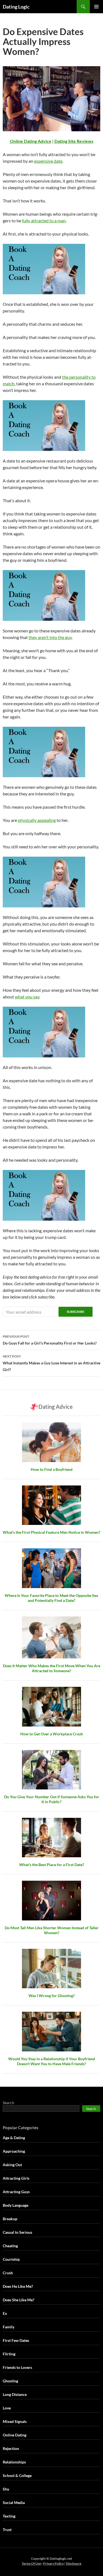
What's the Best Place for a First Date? (52, 1865)
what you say (27, 997)
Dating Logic (16, 7)
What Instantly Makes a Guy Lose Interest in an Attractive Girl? (51, 1363)
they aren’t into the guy (50, 637)
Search (9, 2103)
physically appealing (37, 820)
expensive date (48, 161)
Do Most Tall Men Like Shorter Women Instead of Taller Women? (52, 1930)
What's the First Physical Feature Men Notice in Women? (51, 1532)
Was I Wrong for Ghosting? (52, 1996)
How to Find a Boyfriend (52, 1469)
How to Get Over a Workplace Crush (52, 1734)
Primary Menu (96, 7)
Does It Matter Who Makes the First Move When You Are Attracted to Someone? (52, 1668)
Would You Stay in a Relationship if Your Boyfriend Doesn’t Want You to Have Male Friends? (52, 2061)
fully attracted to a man (44, 221)
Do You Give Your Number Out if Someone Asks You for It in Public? (52, 1799)
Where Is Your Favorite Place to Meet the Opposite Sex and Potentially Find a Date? (51, 1598)
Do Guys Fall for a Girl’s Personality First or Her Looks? (50, 1340)
